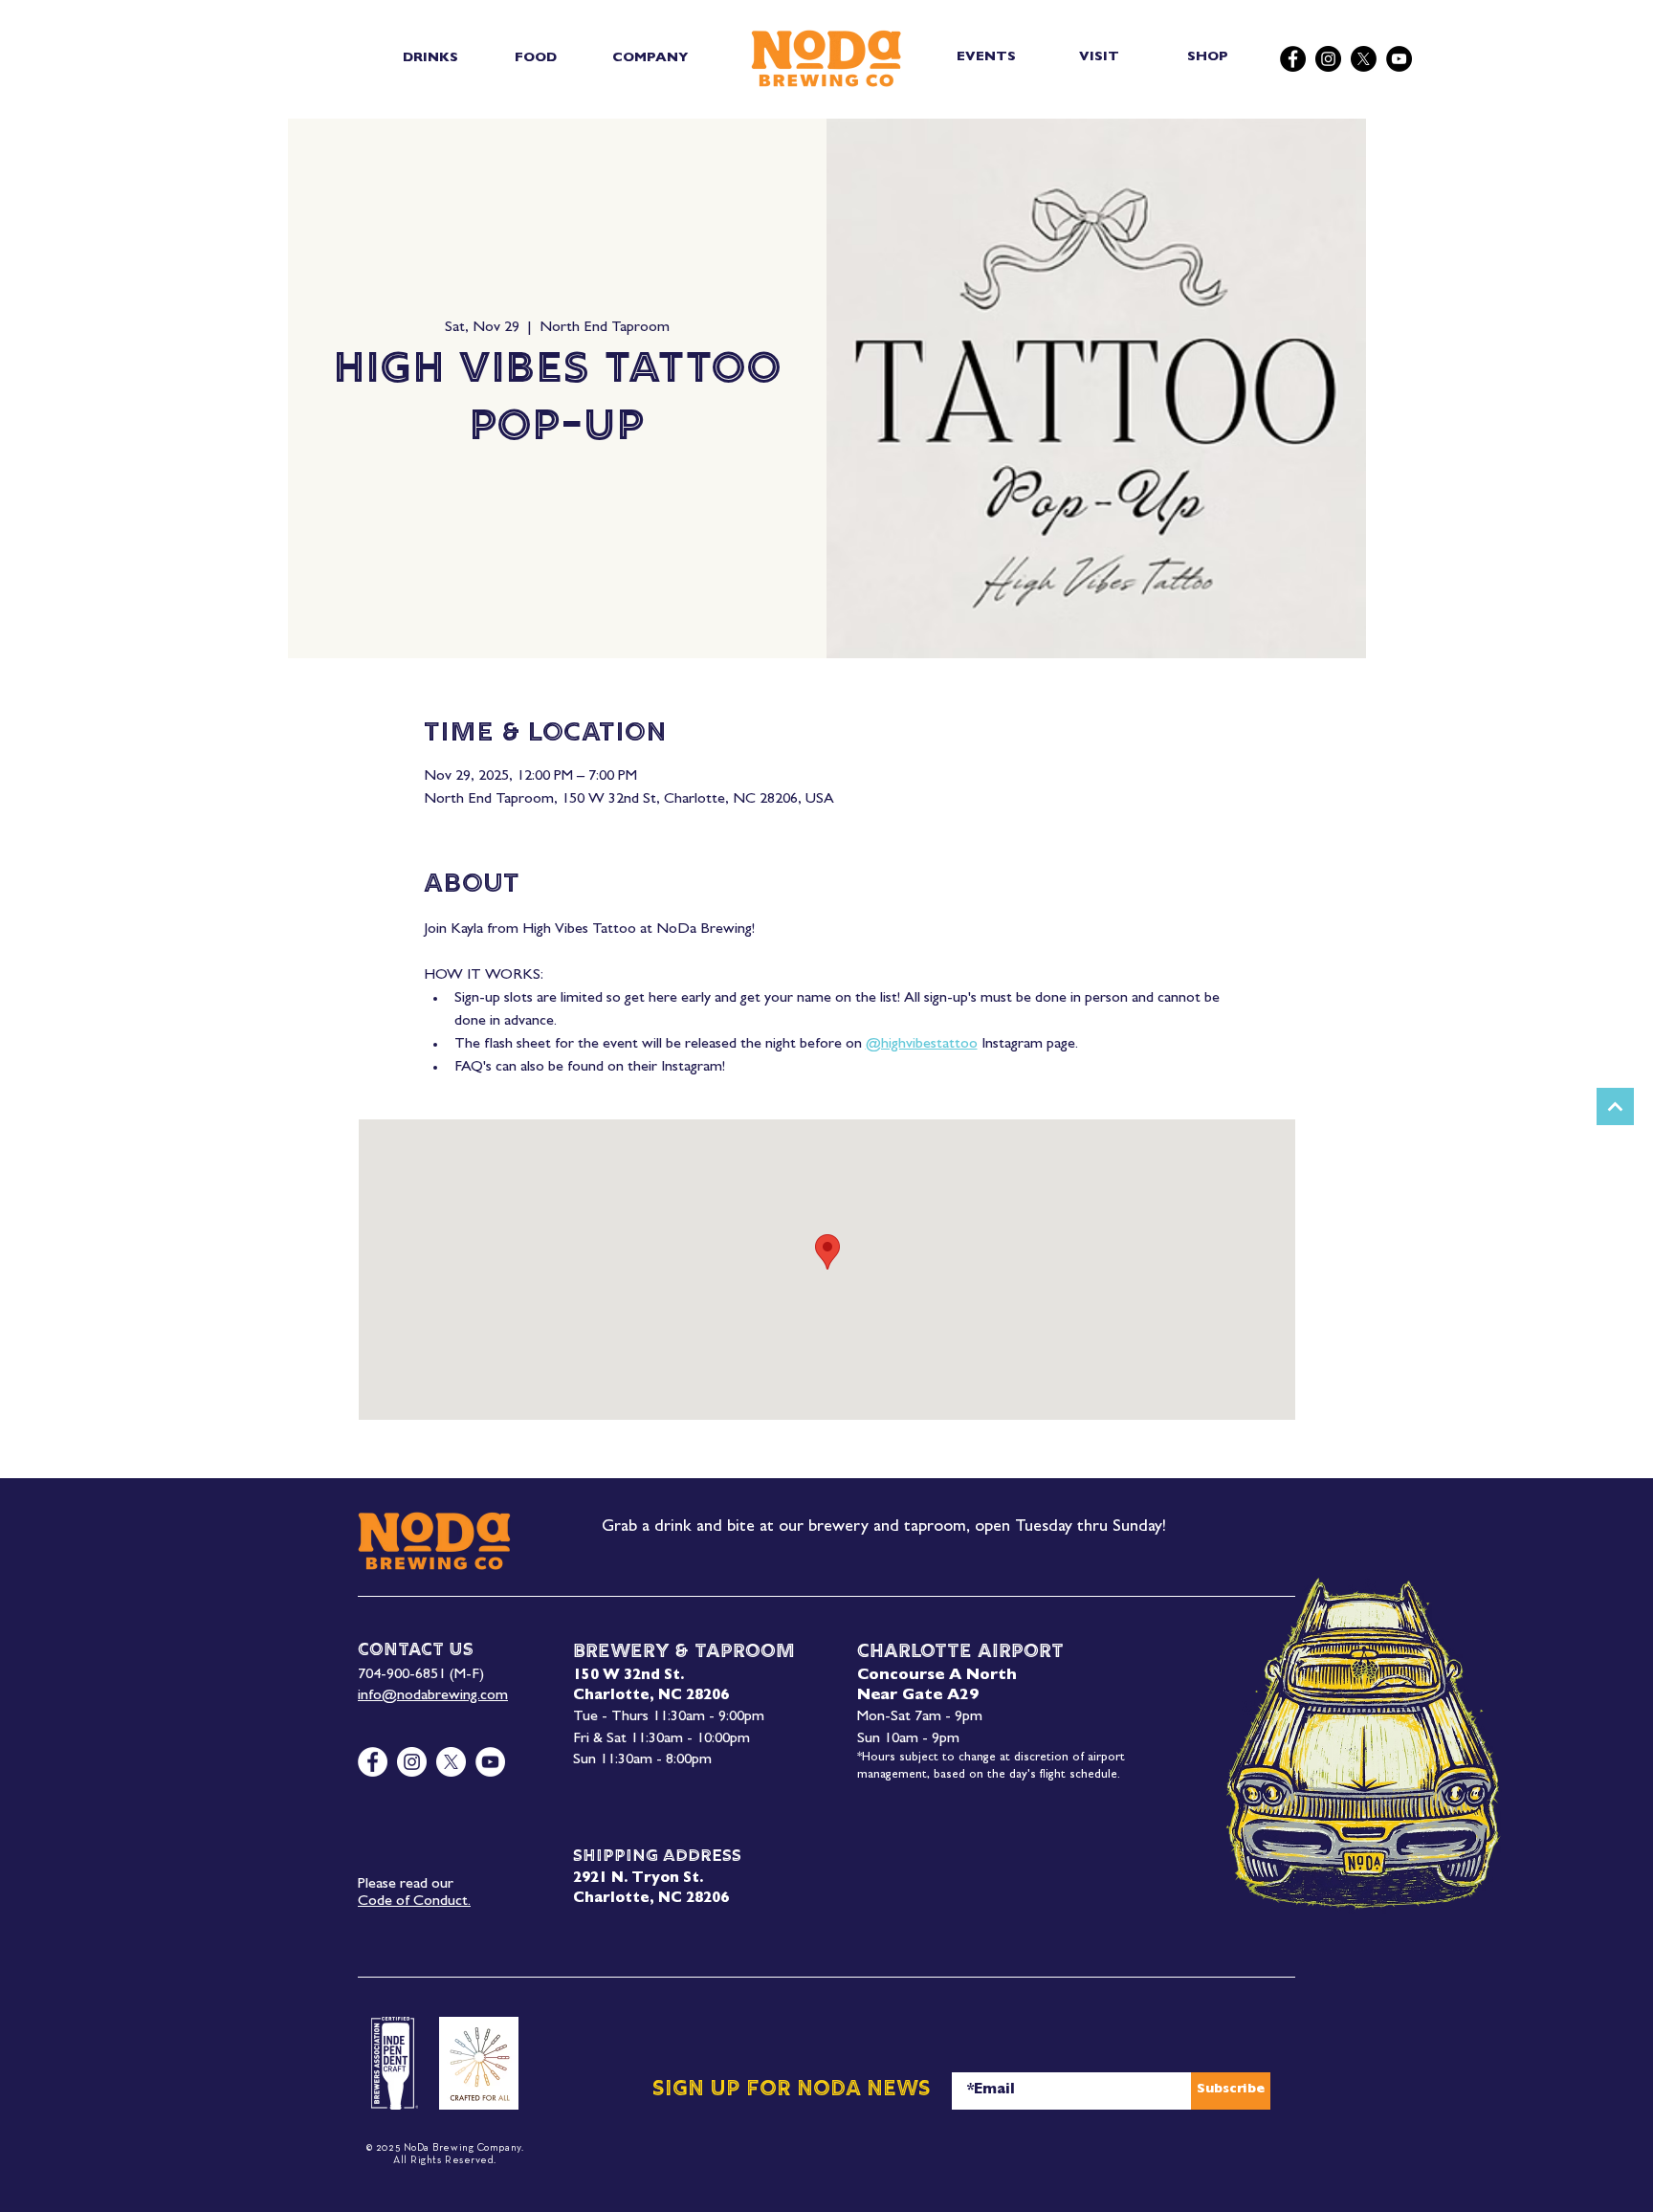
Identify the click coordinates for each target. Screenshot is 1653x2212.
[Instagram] (1328, 59)
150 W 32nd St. (628, 1677)
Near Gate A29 (918, 1696)
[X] (1364, 59)
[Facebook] (1293, 59)
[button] (430, 58)
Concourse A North (937, 1676)
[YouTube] (1399, 59)
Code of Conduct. (414, 1902)
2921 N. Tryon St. (638, 1880)
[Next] (1615, 1106)
